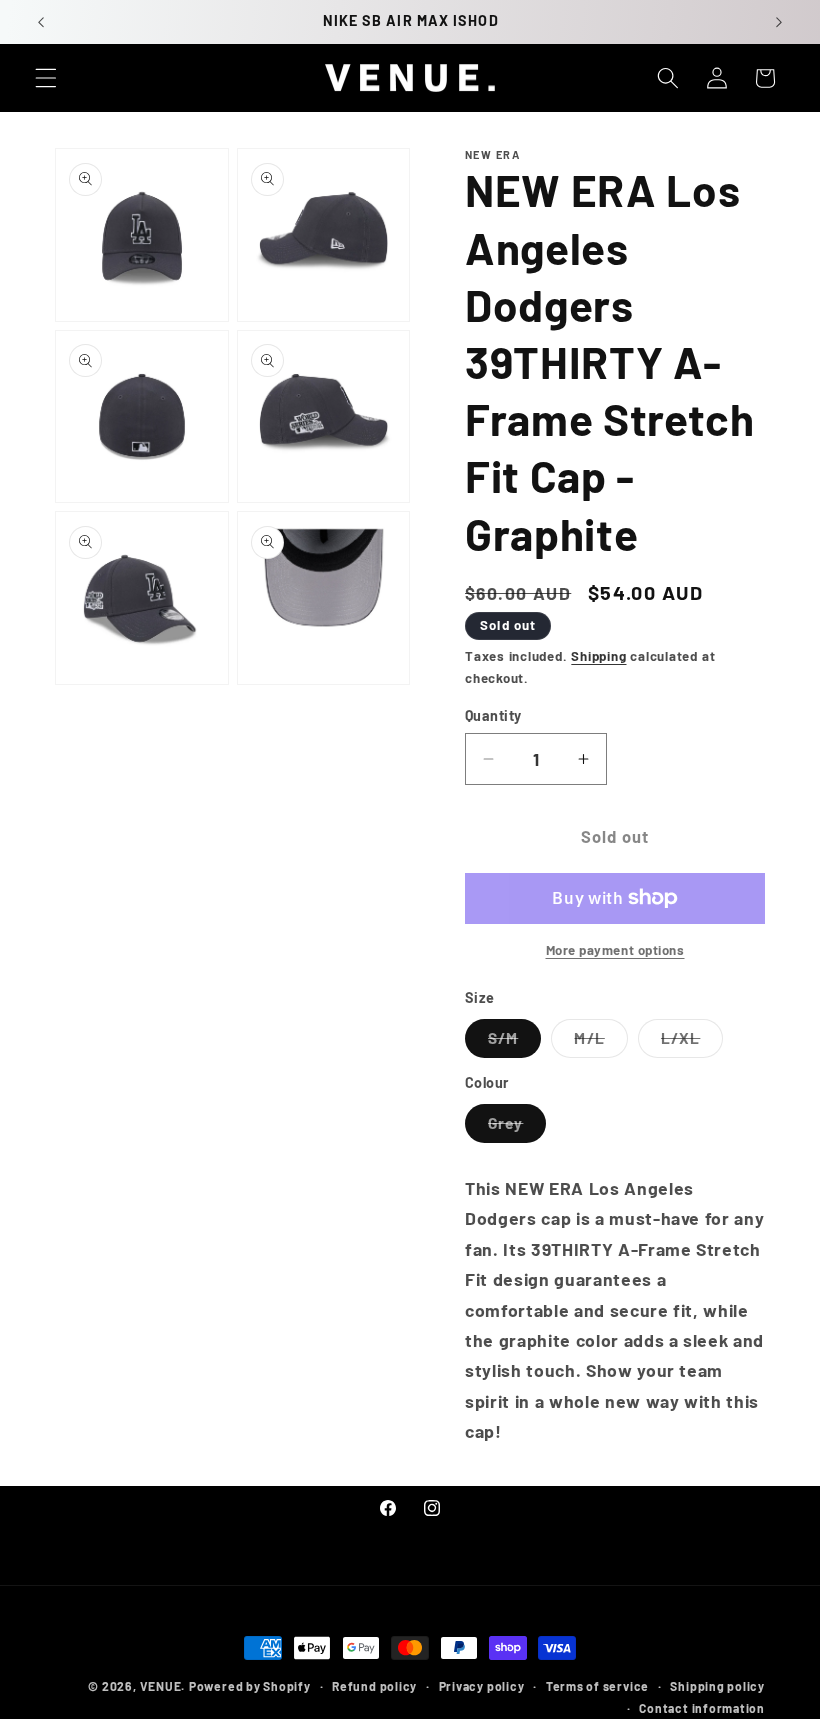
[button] (46, 78)
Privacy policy (482, 1686)
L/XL (692, 1043)
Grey (517, 1128)
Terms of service (597, 1686)
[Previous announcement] (41, 22)
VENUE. (163, 1686)
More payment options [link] (615, 950)
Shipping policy (717, 1686)
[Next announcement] (779, 22)
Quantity (493, 715)
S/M (514, 1043)
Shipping (598, 656)
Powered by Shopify (250, 1686)
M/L (600, 1043)
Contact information (702, 1708)
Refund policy (374, 1686)
